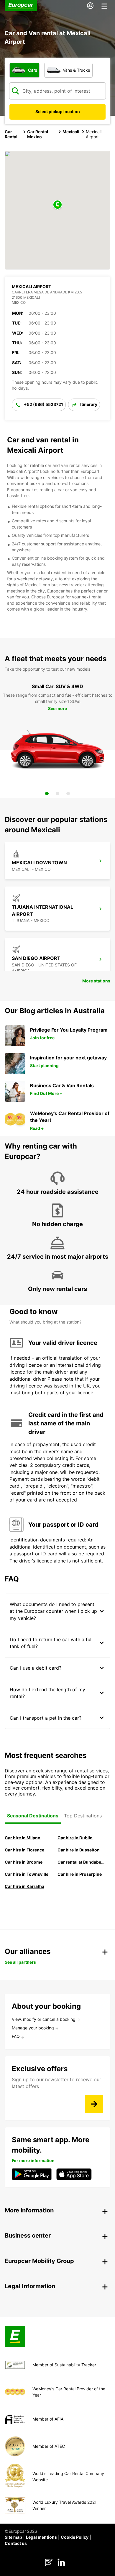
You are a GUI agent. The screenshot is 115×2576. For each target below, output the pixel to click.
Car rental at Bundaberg (81, 1862)
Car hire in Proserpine (80, 1874)
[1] (47, 794)
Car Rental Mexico (38, 134)
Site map (13, 2537)
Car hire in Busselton (79, 1850)
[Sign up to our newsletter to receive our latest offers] (94, 2104)
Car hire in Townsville (27, 1874)
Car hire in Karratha (24, 1886)
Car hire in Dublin (75, 1838)
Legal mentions (41, 2537)
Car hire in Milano (23, 1838)
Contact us (16, 2543)
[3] (68, 794)
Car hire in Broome (24, 1862)
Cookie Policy (75, 2537)
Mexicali (71, 132)
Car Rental (11, 134)
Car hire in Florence (24, 1850)
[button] (57, 205)
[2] (57, 794)
